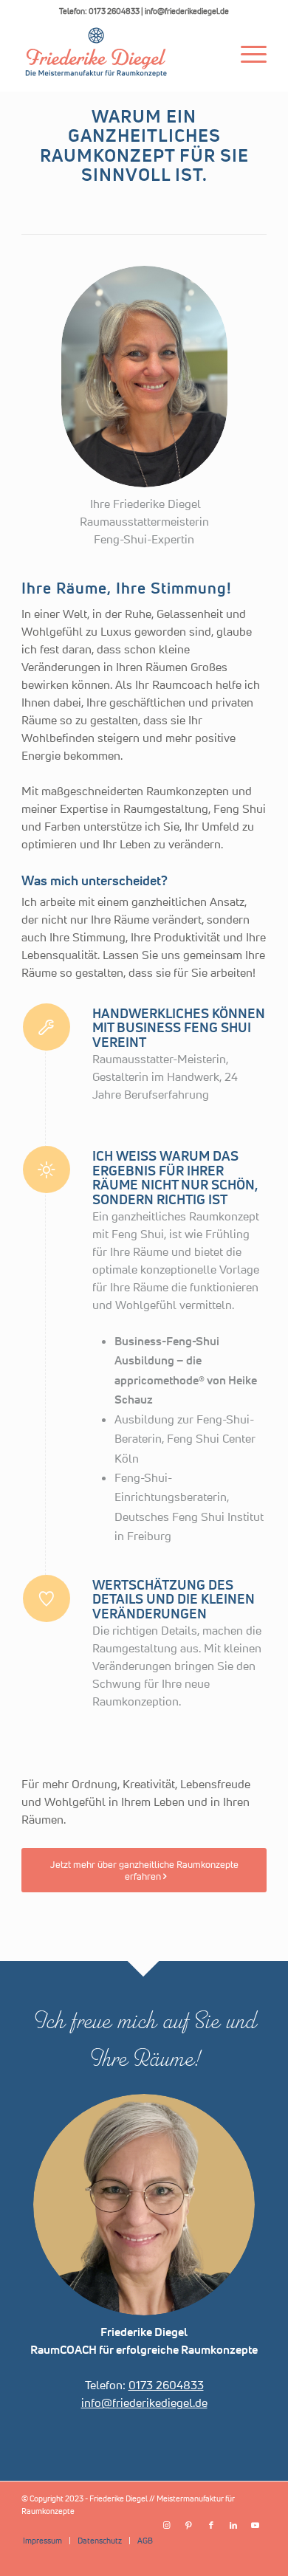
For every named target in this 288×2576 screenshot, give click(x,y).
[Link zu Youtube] (256, 2525)
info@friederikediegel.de (187, 11)
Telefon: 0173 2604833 (99, 11)
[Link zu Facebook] (211, 2525)
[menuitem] (246, 52)
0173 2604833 (166, 2385)
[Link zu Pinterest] (189, 2525)
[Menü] (246, 52)
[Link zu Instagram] (167, 2525)
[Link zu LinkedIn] (233, 2525)
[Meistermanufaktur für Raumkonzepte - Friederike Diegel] (119, 52)
